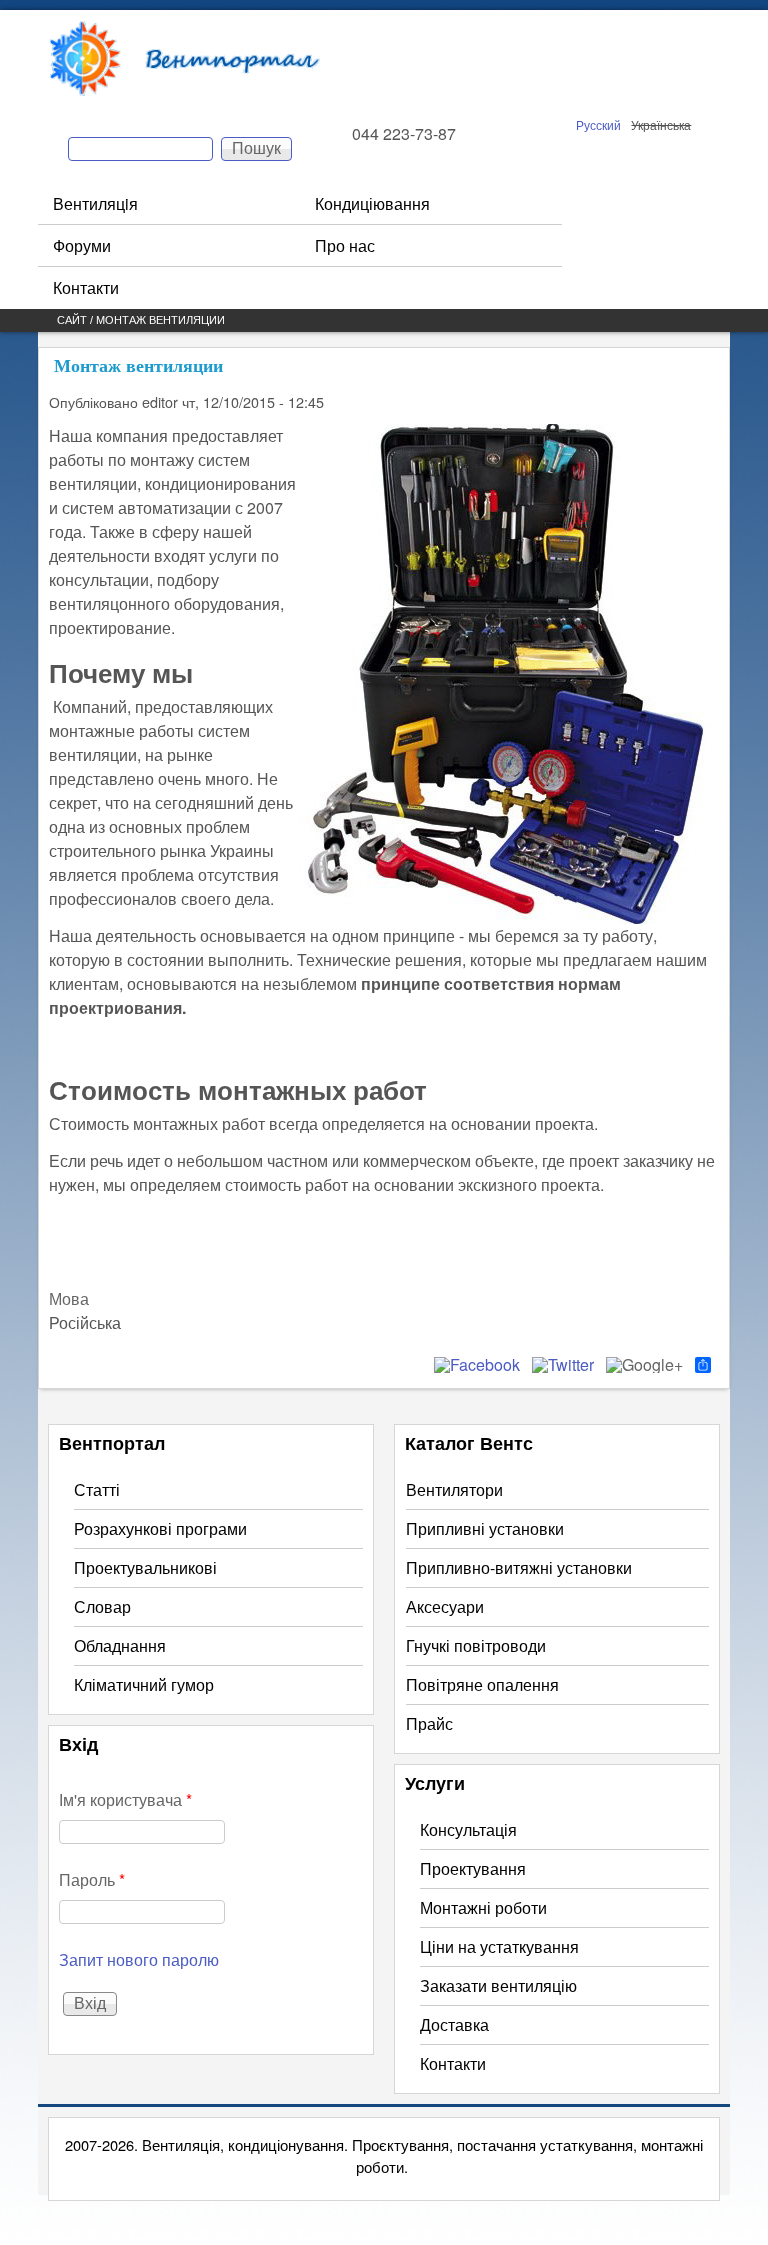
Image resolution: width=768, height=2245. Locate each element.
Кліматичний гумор (144, 1684)
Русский (598, 124)
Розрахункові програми (160, 1528)
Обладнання (120, 1645)
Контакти (86, 287)
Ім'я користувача (125, 1799)
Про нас (345, 245)
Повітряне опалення (482, 1684)
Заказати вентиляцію (498, 1985)
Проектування (473, 1868)
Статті (97, 1489)
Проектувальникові (145, 1567)
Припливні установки (485, 1528)
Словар (102, 1606)
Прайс (429, 1723)
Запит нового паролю (139, 1959)
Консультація (468, 1829)
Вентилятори (454, 1489)
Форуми (82, 245)
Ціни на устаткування (499, 1946)
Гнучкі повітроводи (476, 1645)
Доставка (454, 2024)
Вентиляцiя (95, 203)
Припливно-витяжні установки (519, 1567)
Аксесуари (445, 1606)
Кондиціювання (372, 203)
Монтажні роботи (483, 1907)
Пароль (92, 1879)
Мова (69, 1298)
